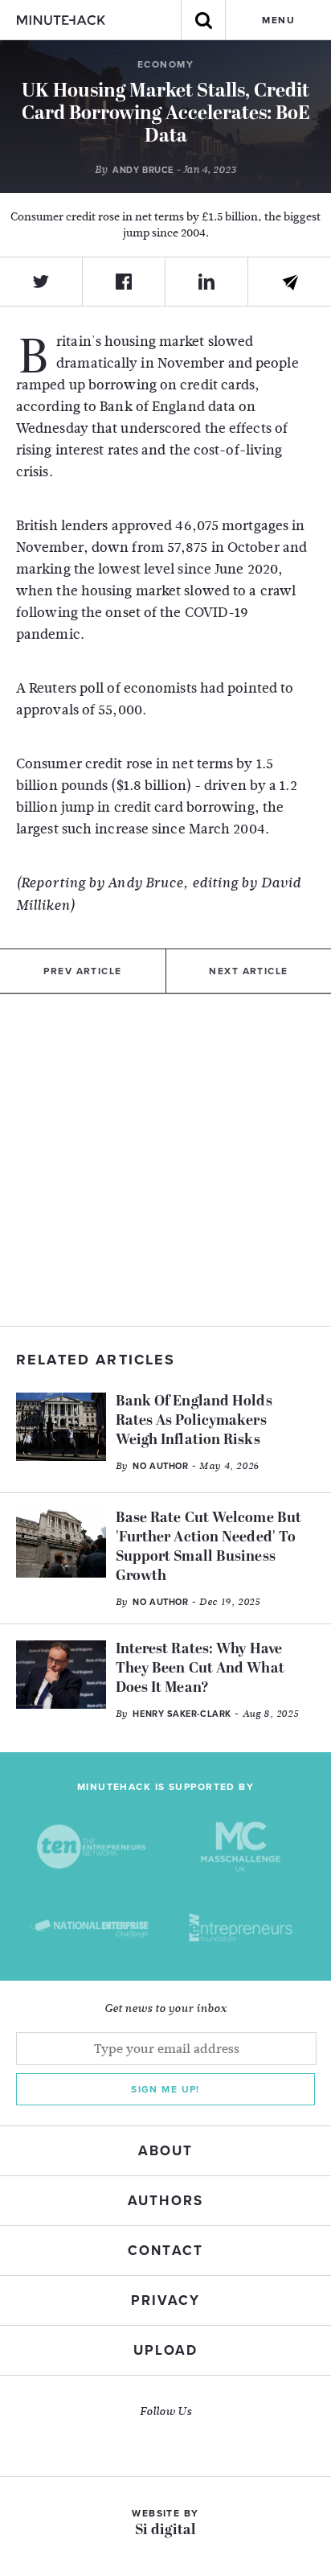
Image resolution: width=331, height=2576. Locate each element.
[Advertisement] (165, 1160)
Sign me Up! (165, 2089)
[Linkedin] (207, 282)
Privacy (165, 2300)
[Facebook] (124, 282)
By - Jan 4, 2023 (165, 170)
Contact (165, 2251)
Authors (165, 2201)
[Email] (290, 282)
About (165, 2151)
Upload (165, 2350)
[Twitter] (41, 282)
